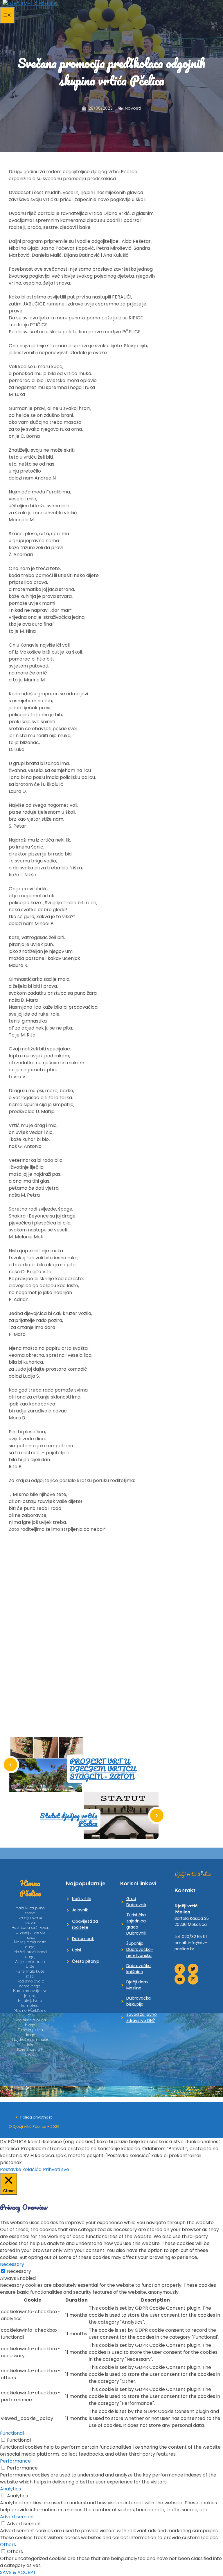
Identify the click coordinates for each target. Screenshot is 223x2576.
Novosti (133, 108)
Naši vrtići (82, 1899)
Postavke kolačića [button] (21, 2169)
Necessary (19, 2271)
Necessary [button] (12, 2264)
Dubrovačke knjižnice (139, 1969)
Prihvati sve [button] (56, 2169)
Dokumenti (83, 1939)
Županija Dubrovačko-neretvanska (140, 1949)
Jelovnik (80, 1910)
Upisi (77, 1950)
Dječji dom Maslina (137, 1985)
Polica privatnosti (36, 2117)
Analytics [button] (10, 2489)
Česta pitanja (86, 1961)
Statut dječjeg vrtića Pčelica (69, 1819)
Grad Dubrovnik (136, 1902)
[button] (14, 1615)
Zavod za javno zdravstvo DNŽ (142, 2017)
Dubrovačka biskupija (139, 2001)
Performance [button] (15, 2461)
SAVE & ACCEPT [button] (18, 2572)
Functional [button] (12, 2433)
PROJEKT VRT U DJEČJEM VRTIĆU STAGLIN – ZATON (103, 1769)
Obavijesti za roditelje (85, 1924)
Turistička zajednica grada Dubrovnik (136, 1924)
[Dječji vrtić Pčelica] (30, 3)
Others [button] (8, 2545)
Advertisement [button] (17, 2517)
